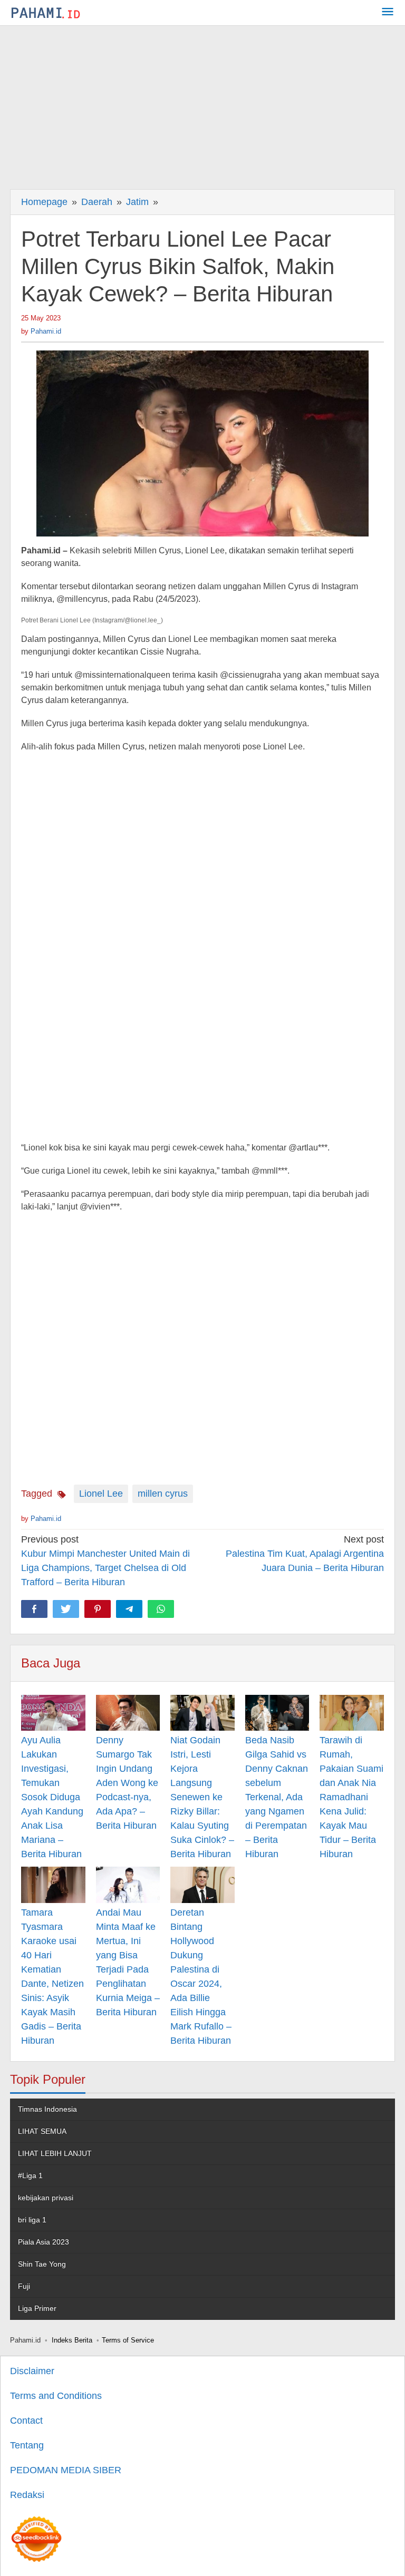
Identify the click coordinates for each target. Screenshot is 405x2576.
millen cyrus (163, 1494)
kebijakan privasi (46, 2198)
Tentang (27, 2445)
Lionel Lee (101, 1494)
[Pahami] (46, 13)
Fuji (24, 2286)
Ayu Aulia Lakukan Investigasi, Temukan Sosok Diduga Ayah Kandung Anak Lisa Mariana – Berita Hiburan (52, 1797)
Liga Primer (37, 2308)
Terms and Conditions (56, 2396)
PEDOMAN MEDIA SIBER (66, 2470)
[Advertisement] (202, 105)
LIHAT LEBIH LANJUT (55, 2153)
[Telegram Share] (129, 1609)
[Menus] (388, 13)
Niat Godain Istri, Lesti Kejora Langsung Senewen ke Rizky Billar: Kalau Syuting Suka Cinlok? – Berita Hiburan (202, 1797)
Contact (26, 2421)
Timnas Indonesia (47, 2109)
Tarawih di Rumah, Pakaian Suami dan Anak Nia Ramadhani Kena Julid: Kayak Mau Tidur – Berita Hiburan (351, 1797)
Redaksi (27, 2495)
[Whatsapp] (161, 1609)
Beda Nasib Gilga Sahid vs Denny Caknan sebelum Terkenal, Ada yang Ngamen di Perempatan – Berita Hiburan (277, 1797)
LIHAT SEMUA (42, 2131)
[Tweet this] (66, 1609)
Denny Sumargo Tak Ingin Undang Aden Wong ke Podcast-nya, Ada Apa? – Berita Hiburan (127, 1783)
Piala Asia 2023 (44, 2242)
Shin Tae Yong (42, 2264)
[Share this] (34, 1609)
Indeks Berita (72, 2340)
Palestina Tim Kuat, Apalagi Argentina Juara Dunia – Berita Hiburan (305, 1554)
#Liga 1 (30, 2175)
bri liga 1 (32, 2220)
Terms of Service (128, 2340)
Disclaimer (32, 2371)
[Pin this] (98, 1609)
